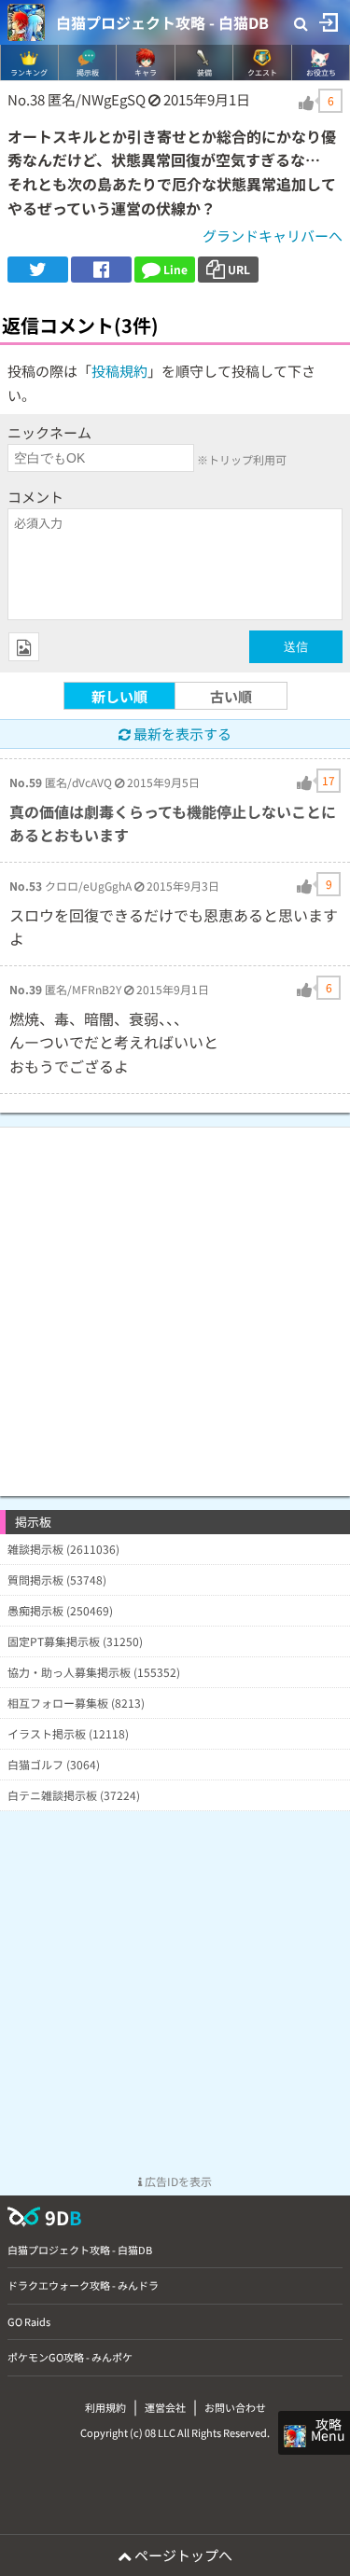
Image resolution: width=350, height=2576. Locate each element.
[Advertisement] (175, 1302)
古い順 (231, 696)
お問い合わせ (235, 2407)
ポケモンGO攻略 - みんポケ (70, 2357)
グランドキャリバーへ (273, 235)
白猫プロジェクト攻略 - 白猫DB (162, 22)
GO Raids (29, 2321)
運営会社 (165, 2407)
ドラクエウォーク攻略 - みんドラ (83, 2285)
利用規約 (105, 2407)
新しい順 (119, 696)
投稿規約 (119, 371)
